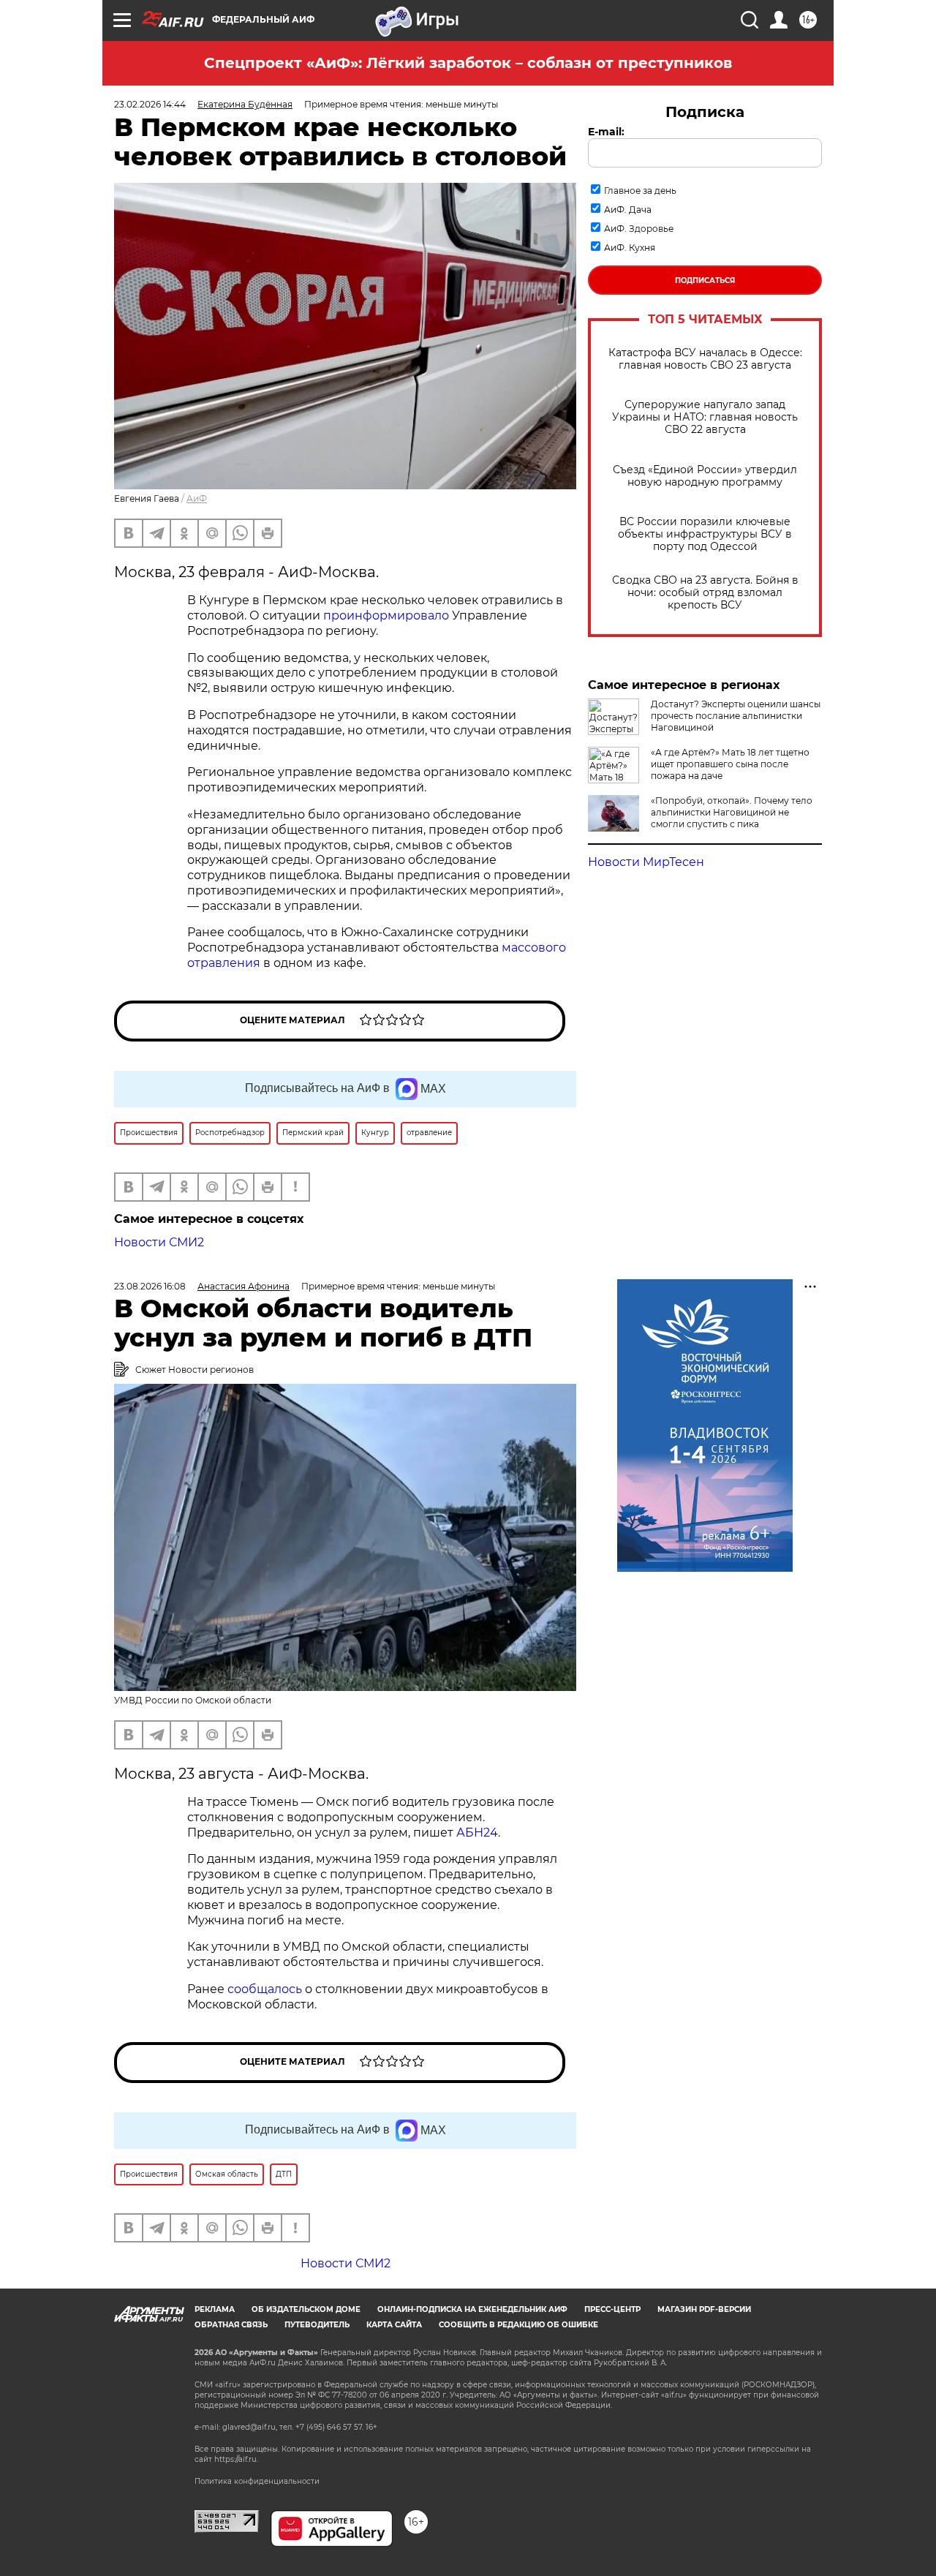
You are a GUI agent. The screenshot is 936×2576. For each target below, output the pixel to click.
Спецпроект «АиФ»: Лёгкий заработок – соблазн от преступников (468, 63)
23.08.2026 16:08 (150, 1286)
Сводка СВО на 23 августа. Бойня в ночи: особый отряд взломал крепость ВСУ (705, 593)
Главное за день (640, 191)
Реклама (215, 2309)
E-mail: (606, 132)
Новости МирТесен (646, 862)
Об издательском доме (306, 2309)
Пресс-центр (612, 2309)
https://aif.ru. (236, 2459)
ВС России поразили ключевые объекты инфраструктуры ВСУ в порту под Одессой (705, 534)
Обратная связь (231, 2325)
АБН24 (477, 1833)
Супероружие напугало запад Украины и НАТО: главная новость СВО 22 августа (705, 417)
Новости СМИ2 (159, 1242)
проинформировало (386, 615)
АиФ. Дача (628, 210)
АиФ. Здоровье (639, 229)
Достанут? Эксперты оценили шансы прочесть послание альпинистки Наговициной (736, 716)
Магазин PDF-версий (704, 2309)
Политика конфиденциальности (257, 2481)
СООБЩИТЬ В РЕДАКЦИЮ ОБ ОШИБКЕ (518, 2325)
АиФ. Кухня (630, 248)
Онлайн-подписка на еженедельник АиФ (472, 2309)
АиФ (197, 498)
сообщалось (265, 1989)
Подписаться (705, 280)
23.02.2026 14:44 (150, 104)
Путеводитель (317, 2325)
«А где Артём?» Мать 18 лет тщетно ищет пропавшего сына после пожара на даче (730, 764)
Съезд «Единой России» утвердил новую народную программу (705, 476)
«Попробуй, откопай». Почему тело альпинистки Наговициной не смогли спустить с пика (732, 812)
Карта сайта (394, 2325)
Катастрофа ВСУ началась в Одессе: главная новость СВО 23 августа (705, 359)
